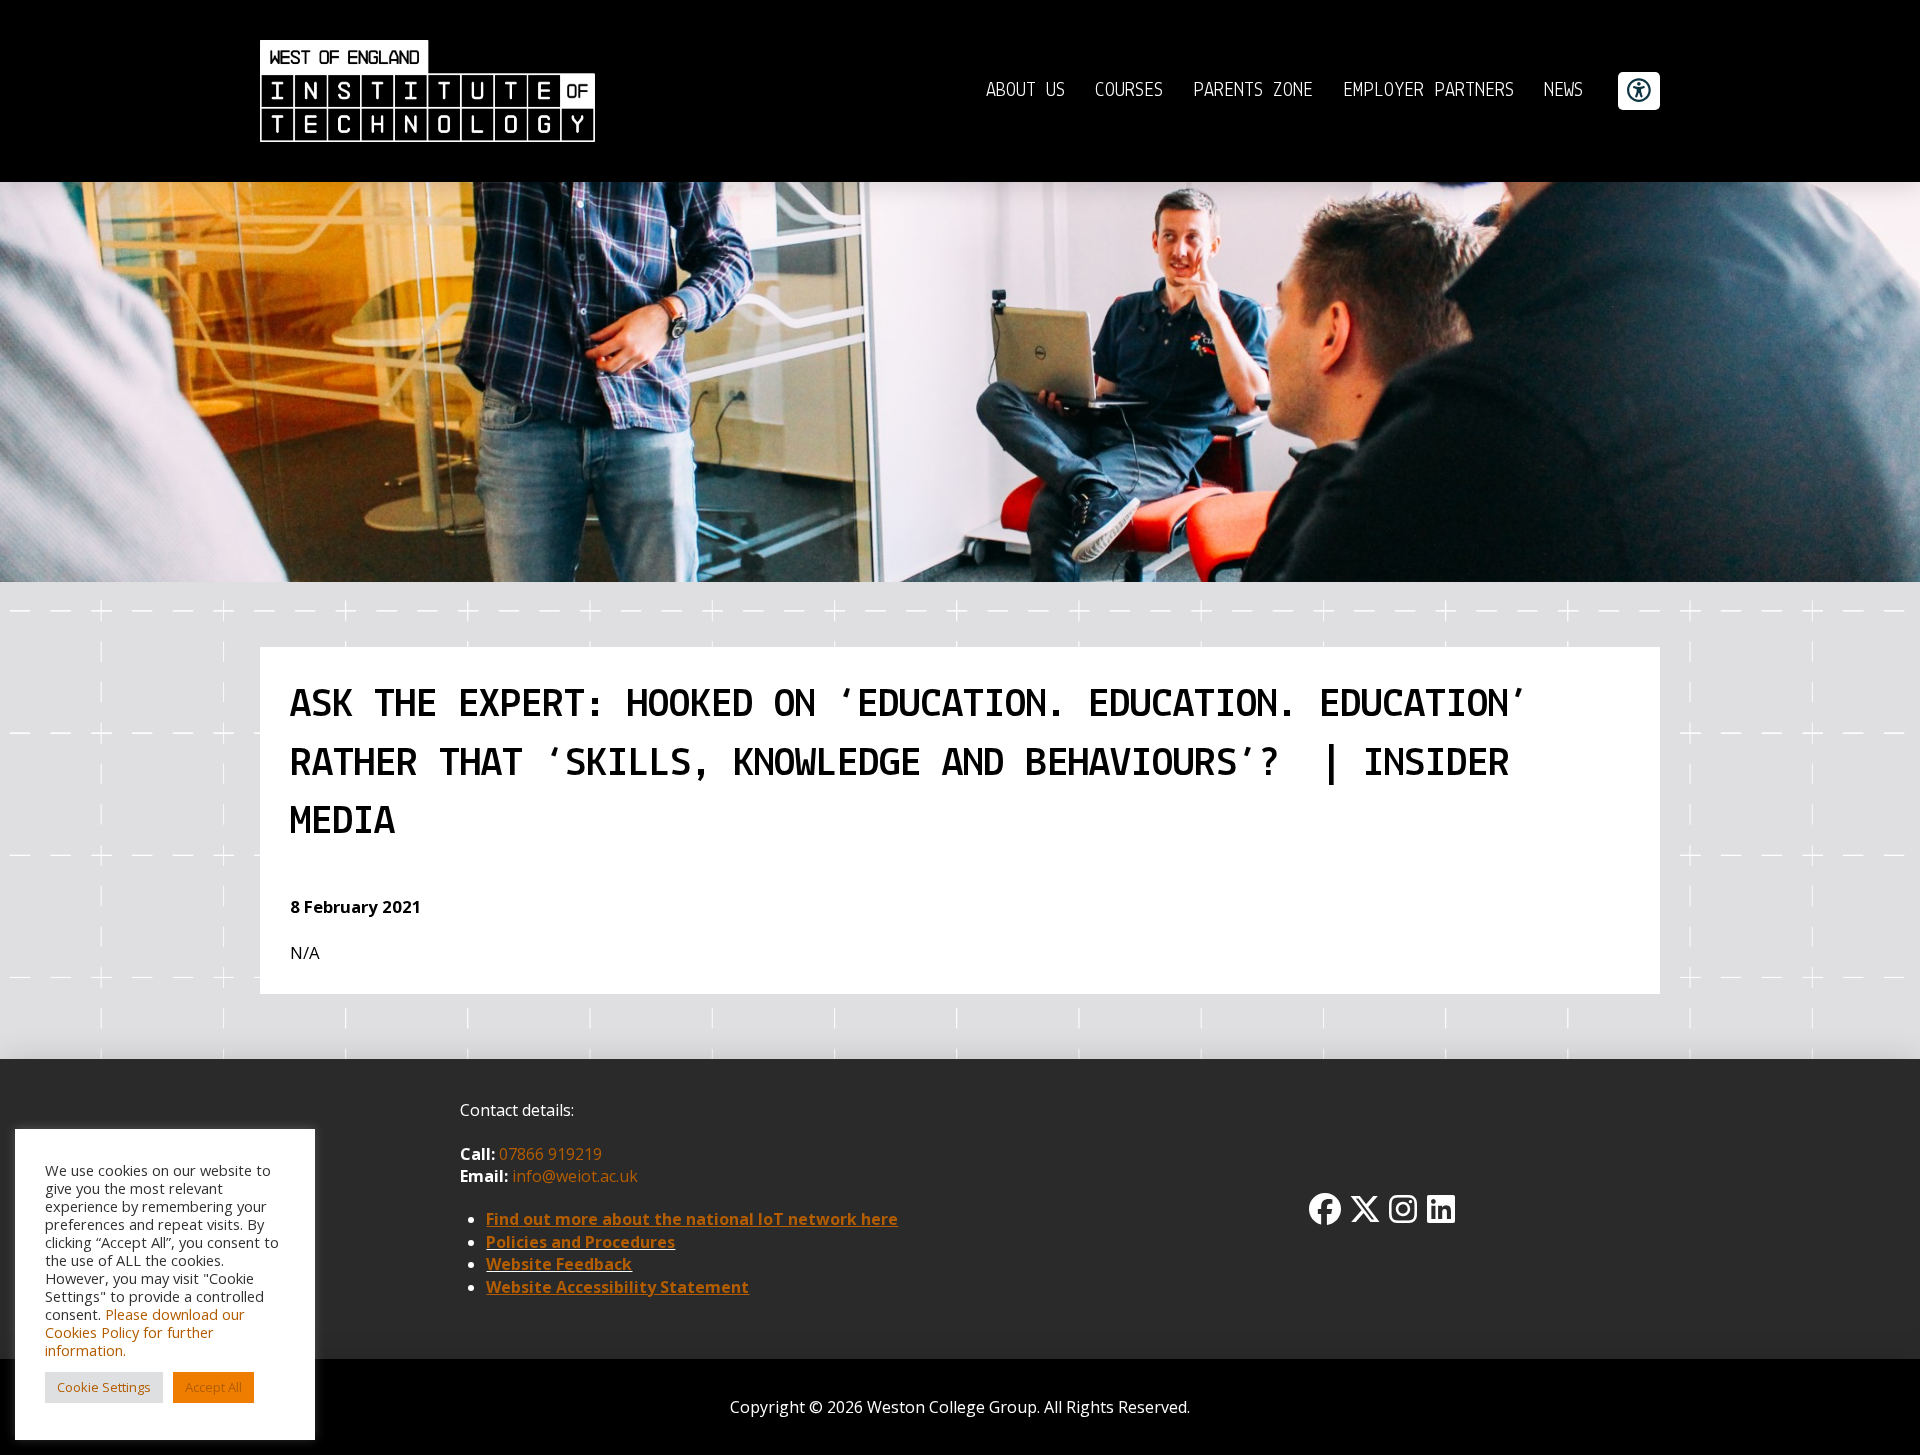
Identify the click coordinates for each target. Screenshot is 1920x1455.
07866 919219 (550, 1154)
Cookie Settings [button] (104, 1387)
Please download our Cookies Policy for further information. (145, 1332)
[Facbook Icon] (1325, 1209)
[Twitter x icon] (1365, 1209)
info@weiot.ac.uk (573, 1176)
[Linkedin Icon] (1441, 1209)
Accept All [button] (213, 1387)
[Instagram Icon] (1403, 1209)
